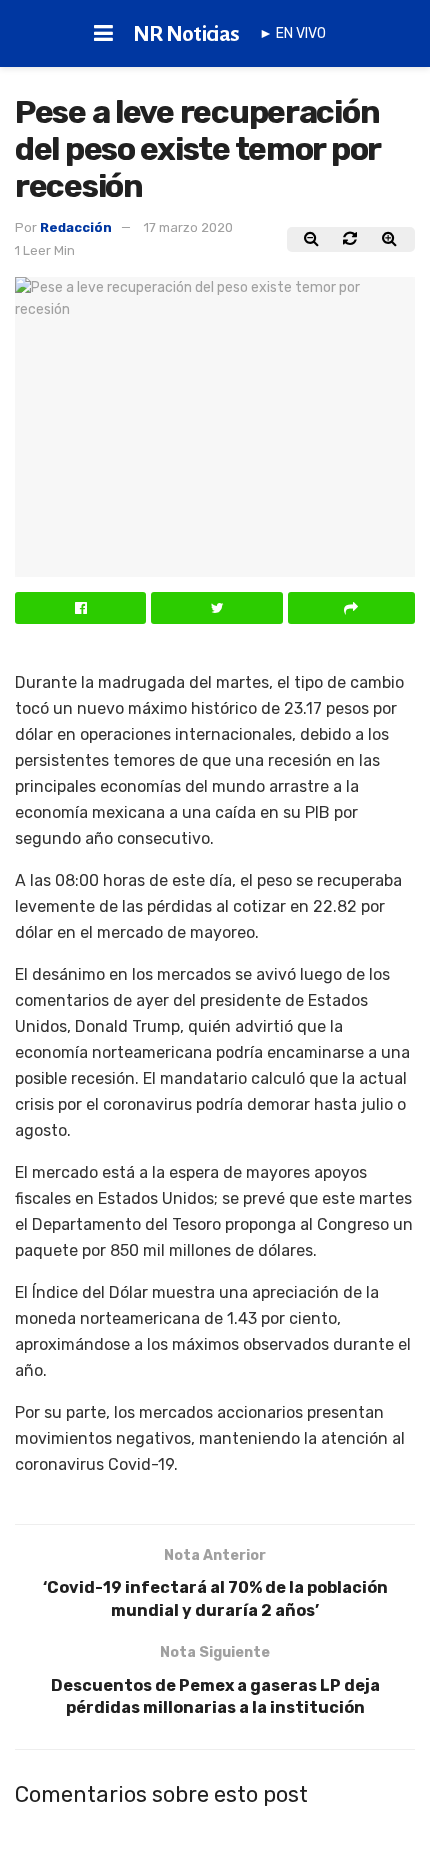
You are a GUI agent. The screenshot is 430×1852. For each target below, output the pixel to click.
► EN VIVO (292, 33)
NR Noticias (186, 34)
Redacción (76, 227)
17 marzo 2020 (188, 227)
